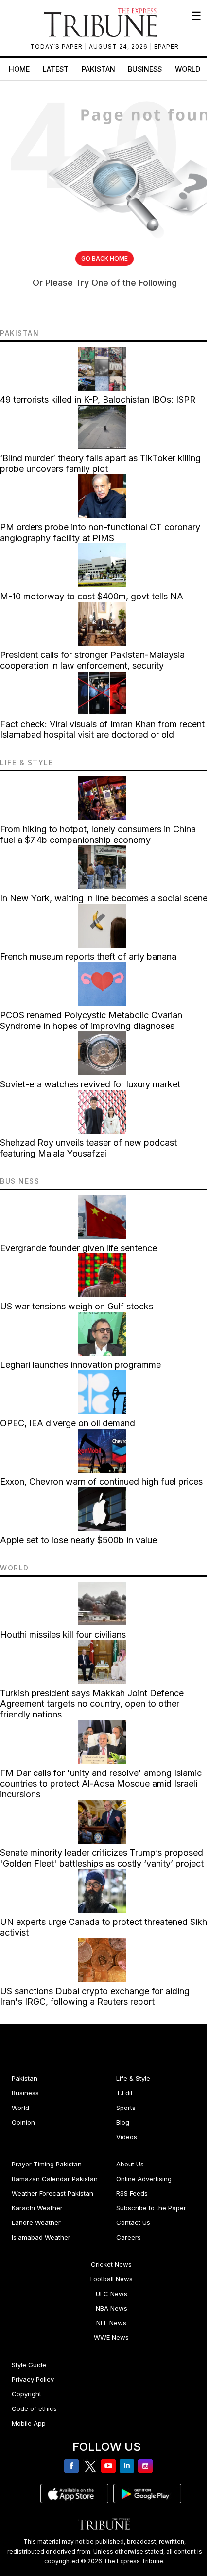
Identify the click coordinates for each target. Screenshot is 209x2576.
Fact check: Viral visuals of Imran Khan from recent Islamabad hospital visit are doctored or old (102, 729)
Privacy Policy (33, 2379)
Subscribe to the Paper (151, 2208)
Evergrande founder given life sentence (78, 1248)
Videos (127, 2137)
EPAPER (166, 47)
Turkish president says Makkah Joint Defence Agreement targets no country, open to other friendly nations (92, 1704)
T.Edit (124, 2093)
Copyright (26, 2394)
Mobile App (29, 2423)
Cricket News (111, 2264)
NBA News (112, 2308)
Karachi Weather (37, 2208)
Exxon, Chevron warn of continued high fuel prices (101, 1482)
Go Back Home (104, 258)
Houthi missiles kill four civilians (63, 1634)
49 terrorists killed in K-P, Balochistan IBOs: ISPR (98, 400)
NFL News (111, 2323)
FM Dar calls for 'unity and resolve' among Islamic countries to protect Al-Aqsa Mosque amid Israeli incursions (101, 1783)
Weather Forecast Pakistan (52, 2193)
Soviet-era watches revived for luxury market (90, 1084)
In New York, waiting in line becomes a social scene (104, 898)
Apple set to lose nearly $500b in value (78, 1540)
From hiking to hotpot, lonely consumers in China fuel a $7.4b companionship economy (98, 834)
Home (19, 69)
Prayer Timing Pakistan (47, 2164)
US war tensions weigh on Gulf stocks (77, 1306)
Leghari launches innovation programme (80, 1365)
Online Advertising (144, 2179)
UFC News (112, 2294)
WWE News (111, 2337)
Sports (126, 2108)
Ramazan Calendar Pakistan (55, 2179)
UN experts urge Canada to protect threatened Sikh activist (104, 1927)
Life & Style (133, 2078)
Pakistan (98, 69)
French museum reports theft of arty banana (88, 957)
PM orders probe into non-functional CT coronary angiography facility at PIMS (100, 532)
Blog (123, 2122)
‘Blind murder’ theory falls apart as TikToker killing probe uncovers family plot (100, 463)
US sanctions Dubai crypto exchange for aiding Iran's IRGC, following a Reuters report (95, 1996)
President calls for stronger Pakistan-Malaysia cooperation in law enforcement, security (92, 660)
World (188, 69)
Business (145, 69)
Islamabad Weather (41, 2237)
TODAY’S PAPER (57, 47)
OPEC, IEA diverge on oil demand (68, 1423)
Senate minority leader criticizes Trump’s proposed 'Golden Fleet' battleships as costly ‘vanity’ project (102, 1858)
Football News (112, 2279)
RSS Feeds (132, 2193)
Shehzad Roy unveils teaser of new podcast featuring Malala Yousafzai (88, 1148)
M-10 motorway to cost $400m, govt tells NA (92, 596)
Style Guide (29, 2365)
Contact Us (133, 2222)
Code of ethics (34, 2408)
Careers (129, 2237)
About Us (130, 2164)
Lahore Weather (36, 2222)
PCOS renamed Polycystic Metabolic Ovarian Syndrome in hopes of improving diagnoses (91, 1020)
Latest (56, 69)
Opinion (23, 2122)
